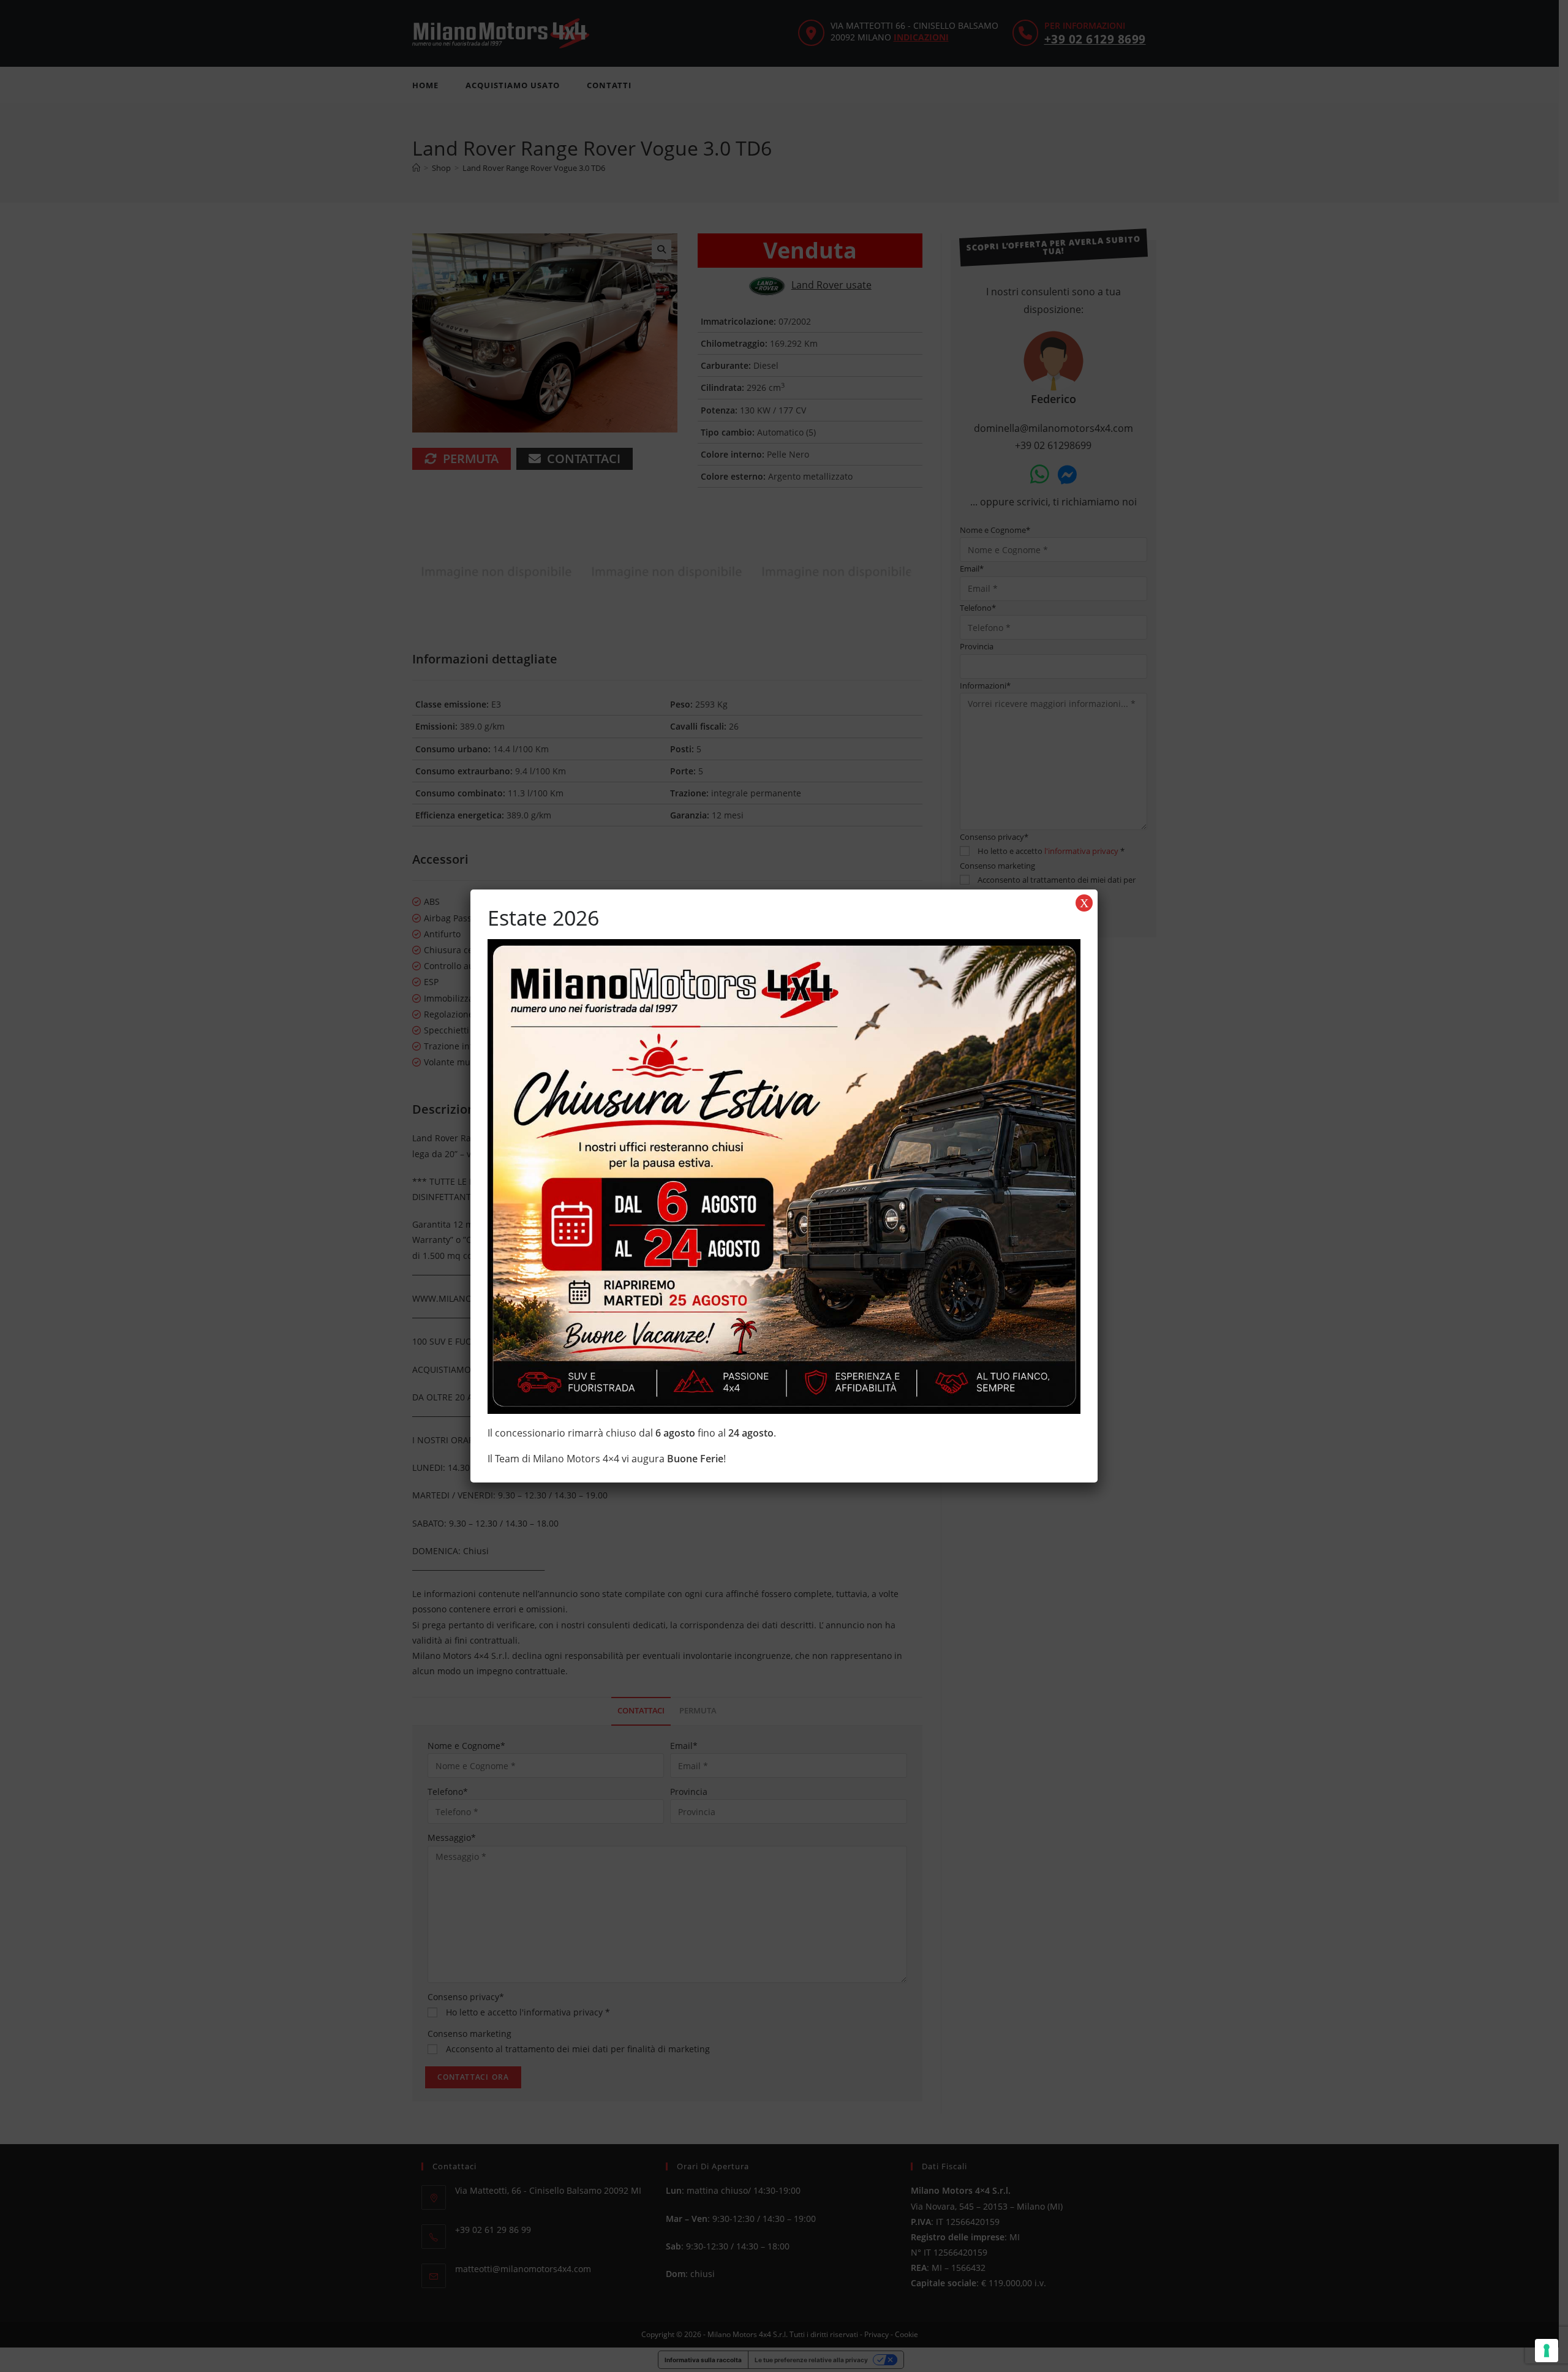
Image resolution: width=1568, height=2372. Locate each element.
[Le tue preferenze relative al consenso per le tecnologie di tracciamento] (1547, 2351)
